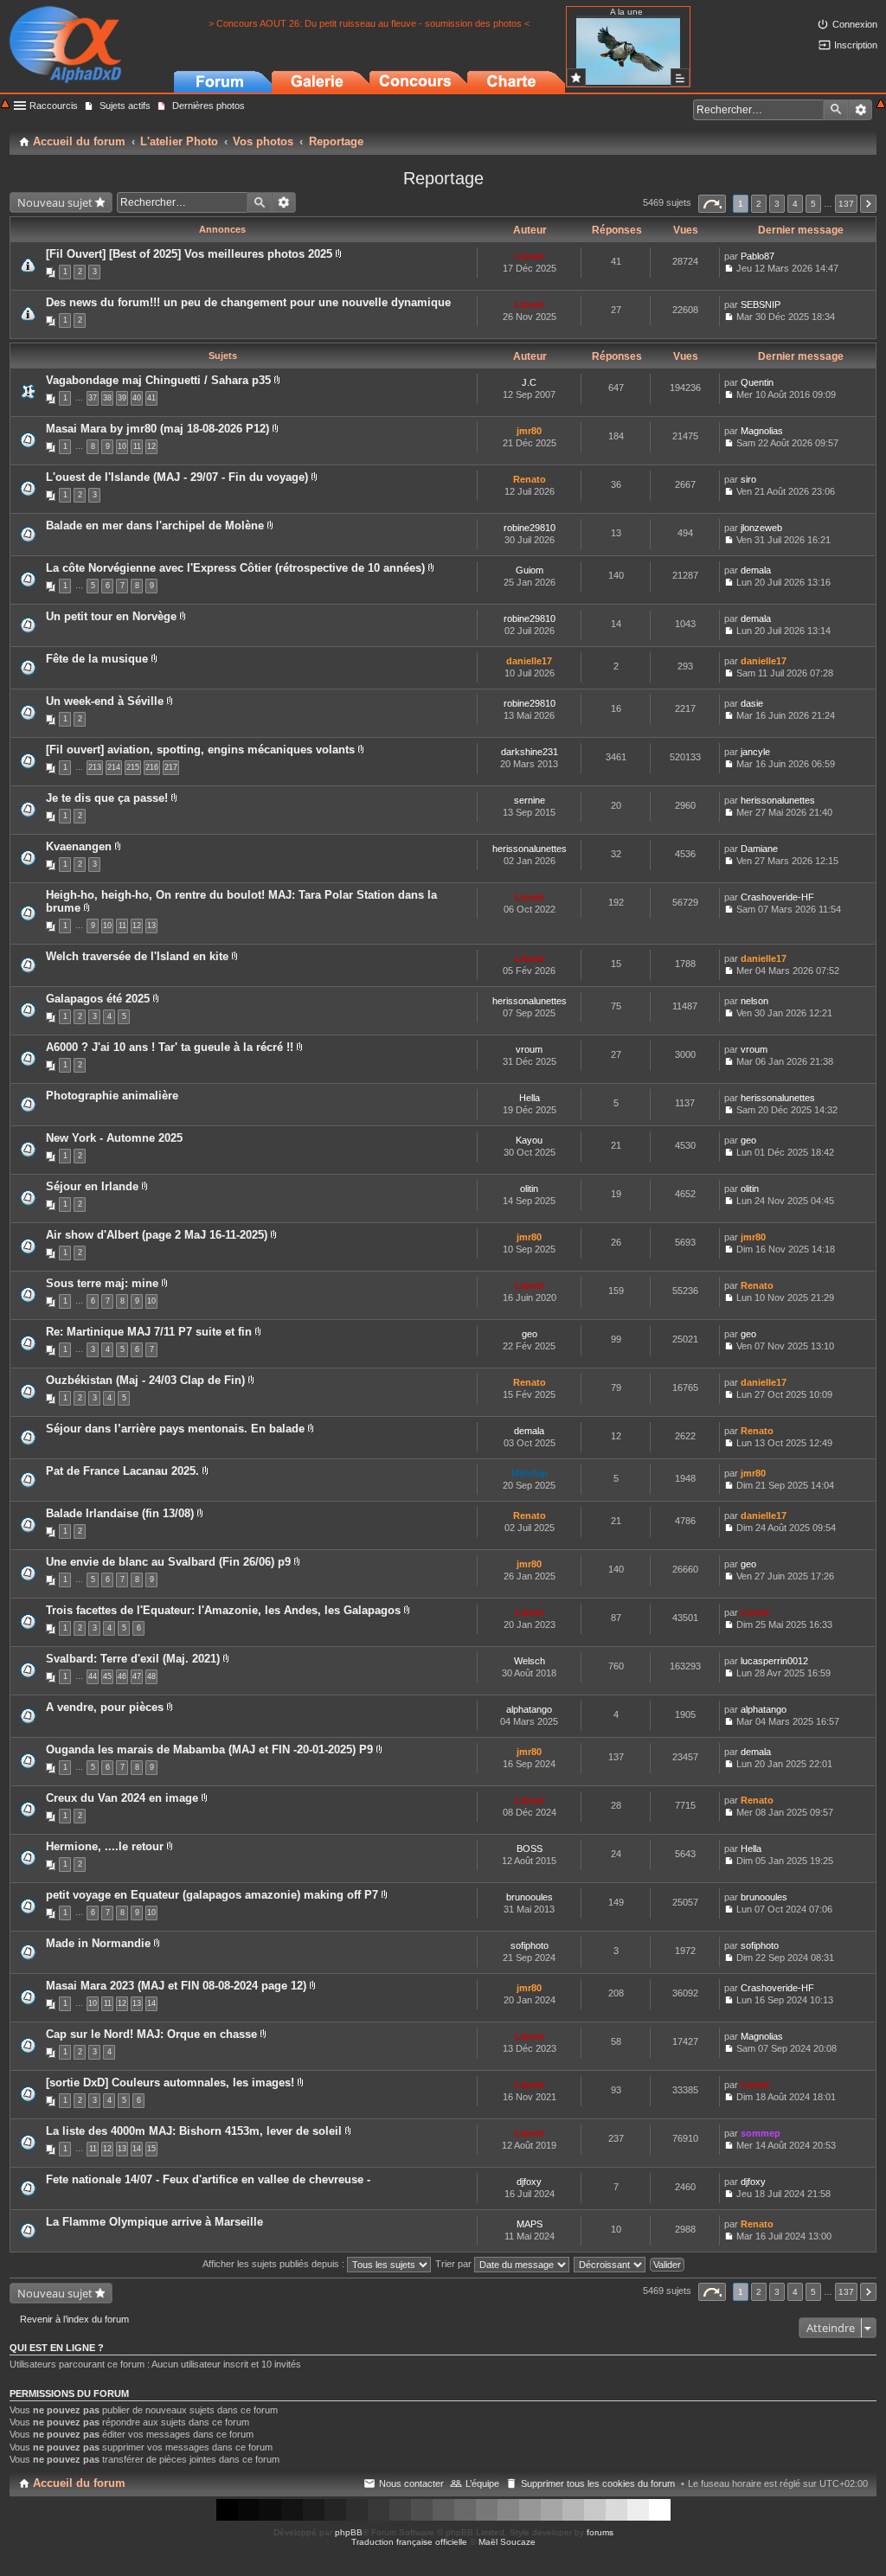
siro (748, 479)
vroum (529, 1049)
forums (600, 2532)
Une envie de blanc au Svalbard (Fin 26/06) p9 (168, 1562)
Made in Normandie (98, 1943)
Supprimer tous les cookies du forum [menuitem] (598, 2483)
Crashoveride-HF (777, 897)
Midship (530, 1473)
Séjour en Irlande (92, 1186)
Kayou (529, 1140)
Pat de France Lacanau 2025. (122, 1471)
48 (151, 1676)
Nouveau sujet (55, 202)
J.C (529, 382)
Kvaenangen (79, 846)
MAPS (530, 2224)
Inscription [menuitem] (856, 45)
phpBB (349, 2532)
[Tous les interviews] (680, 77)
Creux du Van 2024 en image (122, 1798)
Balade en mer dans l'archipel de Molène (155, 525)
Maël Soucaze (507, 2542)
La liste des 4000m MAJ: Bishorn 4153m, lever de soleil (194, 2131)
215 (133, 767)
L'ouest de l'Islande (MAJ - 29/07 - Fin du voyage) (177, 477)
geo (748, 1140)
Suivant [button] (868, 204)
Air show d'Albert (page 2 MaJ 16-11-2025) (157, 1235)
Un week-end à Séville (105, 701)
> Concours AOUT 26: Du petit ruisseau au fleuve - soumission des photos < (369, 23)
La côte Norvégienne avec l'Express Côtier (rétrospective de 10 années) (235, 568)
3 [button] (777, 204)
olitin (529, 1189)
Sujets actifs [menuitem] (125, 106)
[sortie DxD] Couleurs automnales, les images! (170, 2083)
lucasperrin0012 (774, 1661)
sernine (530, 800)
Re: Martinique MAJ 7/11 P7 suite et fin (149, 1332)
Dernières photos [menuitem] (209, 106)
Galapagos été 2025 (98, 999)
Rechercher (836, 110)
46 (122, 1676)
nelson (754, 1001)
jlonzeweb (761, 528)
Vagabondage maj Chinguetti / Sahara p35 (158, 380)
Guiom (530, 570)
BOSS (530, 1849)
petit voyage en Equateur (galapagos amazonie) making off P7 (212, 1895)
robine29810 (530, 528)
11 (137, 446)
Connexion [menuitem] (855, 24)
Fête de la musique (97, 659)
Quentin (757, 382)
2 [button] (759, 204)
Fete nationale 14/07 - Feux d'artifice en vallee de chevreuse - (208, 2179)
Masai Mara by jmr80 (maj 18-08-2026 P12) (157, 429)
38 (107, 398)
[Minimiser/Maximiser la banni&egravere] (5, 105)
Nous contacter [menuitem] (411, 2483)
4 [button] (795, 204)
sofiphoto (530, 1945)
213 (95, 767)
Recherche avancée (860, 110)
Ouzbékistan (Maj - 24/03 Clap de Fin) (145, 1380)
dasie (752, 703)
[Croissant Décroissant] (610, 2264)
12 (151, 446)
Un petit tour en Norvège (111, 616)
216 (152, 767)
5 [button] (813, 204)
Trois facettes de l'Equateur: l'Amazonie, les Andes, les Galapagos (223, 1610)
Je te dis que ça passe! (107, 798)
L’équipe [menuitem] (482, 2483)
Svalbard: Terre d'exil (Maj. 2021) (133, 1659)
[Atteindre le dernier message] (729, 268)
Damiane (759, 849)
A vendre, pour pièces (105, 1707)
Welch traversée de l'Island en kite (137, 956)
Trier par (455, 2264)
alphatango (529, 1709)
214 (114, 767)
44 (93, 1676)
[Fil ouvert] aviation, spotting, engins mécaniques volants (200, 750)
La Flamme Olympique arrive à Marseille (154, 2222)
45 (107, 1676)
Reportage (443, 178)
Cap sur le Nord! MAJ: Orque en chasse (151, 2034)
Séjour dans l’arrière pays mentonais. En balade (175, 1429)
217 (171, 767)
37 (93, 398)
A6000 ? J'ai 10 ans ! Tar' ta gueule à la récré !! (170, 1047)
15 (151, 2149)
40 (137, 398)
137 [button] (846, 204)
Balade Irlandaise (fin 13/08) (120, 1513)
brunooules (530, 1897)
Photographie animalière (112, 1096)
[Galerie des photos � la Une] (576, 77)
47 (137, 1676)
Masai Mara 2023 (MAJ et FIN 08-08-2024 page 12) (176, 1986)
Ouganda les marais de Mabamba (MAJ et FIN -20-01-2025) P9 (209, 1749)
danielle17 (529, 661)
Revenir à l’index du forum (74, 2319)
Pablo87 (758, 256)
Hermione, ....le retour (105, 1846)
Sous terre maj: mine (102, 1283)
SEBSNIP (761, 304)
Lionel (529, 256)
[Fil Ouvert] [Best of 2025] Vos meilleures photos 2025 (189, 254)
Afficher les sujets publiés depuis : (275, 2264)
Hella (530, 1098)
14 (151, 2003)
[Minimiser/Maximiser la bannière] (881, 105)
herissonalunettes (778, 800)
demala (756, 570)
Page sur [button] (712, 204)
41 (151, 398)
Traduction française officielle (409, 2542)
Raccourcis (54, 106)
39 (122, 398)
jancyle (755, 752)
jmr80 (529, 431)
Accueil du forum (79, 2483)
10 (122, 446)
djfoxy (529, 2182)
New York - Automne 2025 (114, 1138)
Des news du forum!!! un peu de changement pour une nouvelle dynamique (248, 302)
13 (151, 926)
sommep (761, 2133)
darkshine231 (530, 752)
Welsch (530, 1661)
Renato (530, 479)
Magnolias (762, 431)
